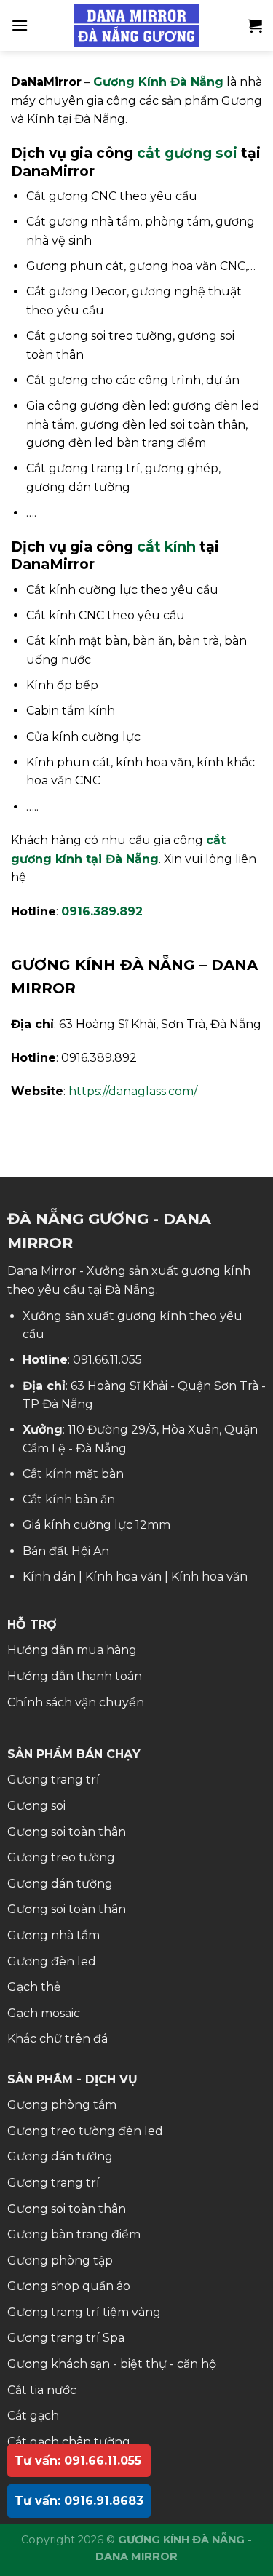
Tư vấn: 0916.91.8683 (79, 2501)
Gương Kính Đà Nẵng (158, 82)
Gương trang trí (54, 1780)
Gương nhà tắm (54, 1935)
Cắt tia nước (42, 2390)
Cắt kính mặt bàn (73, 1474)
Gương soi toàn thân (67, 1832)
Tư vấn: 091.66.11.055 (78, 2461)
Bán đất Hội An (66, 1551)
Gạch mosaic (44, 2013)
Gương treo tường (61, 1857)
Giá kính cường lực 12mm (96, 1525)
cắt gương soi (187, 153)
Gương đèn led (52, 1961)
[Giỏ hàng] (255, 25)
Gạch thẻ (34, 1987)
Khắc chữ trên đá (58, 2039)
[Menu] (20, 25)
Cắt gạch (33, 2416)
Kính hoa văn (123, 1577)
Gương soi (36, 1806)
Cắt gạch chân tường (69, 2442)
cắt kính (166, 546)
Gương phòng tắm (62, 2105)
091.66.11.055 (107, 1360)
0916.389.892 (102, 911)
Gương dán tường (60, 1884)
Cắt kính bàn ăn (69, 1499)
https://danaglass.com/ (133, 1091)
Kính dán (49, 1577)
